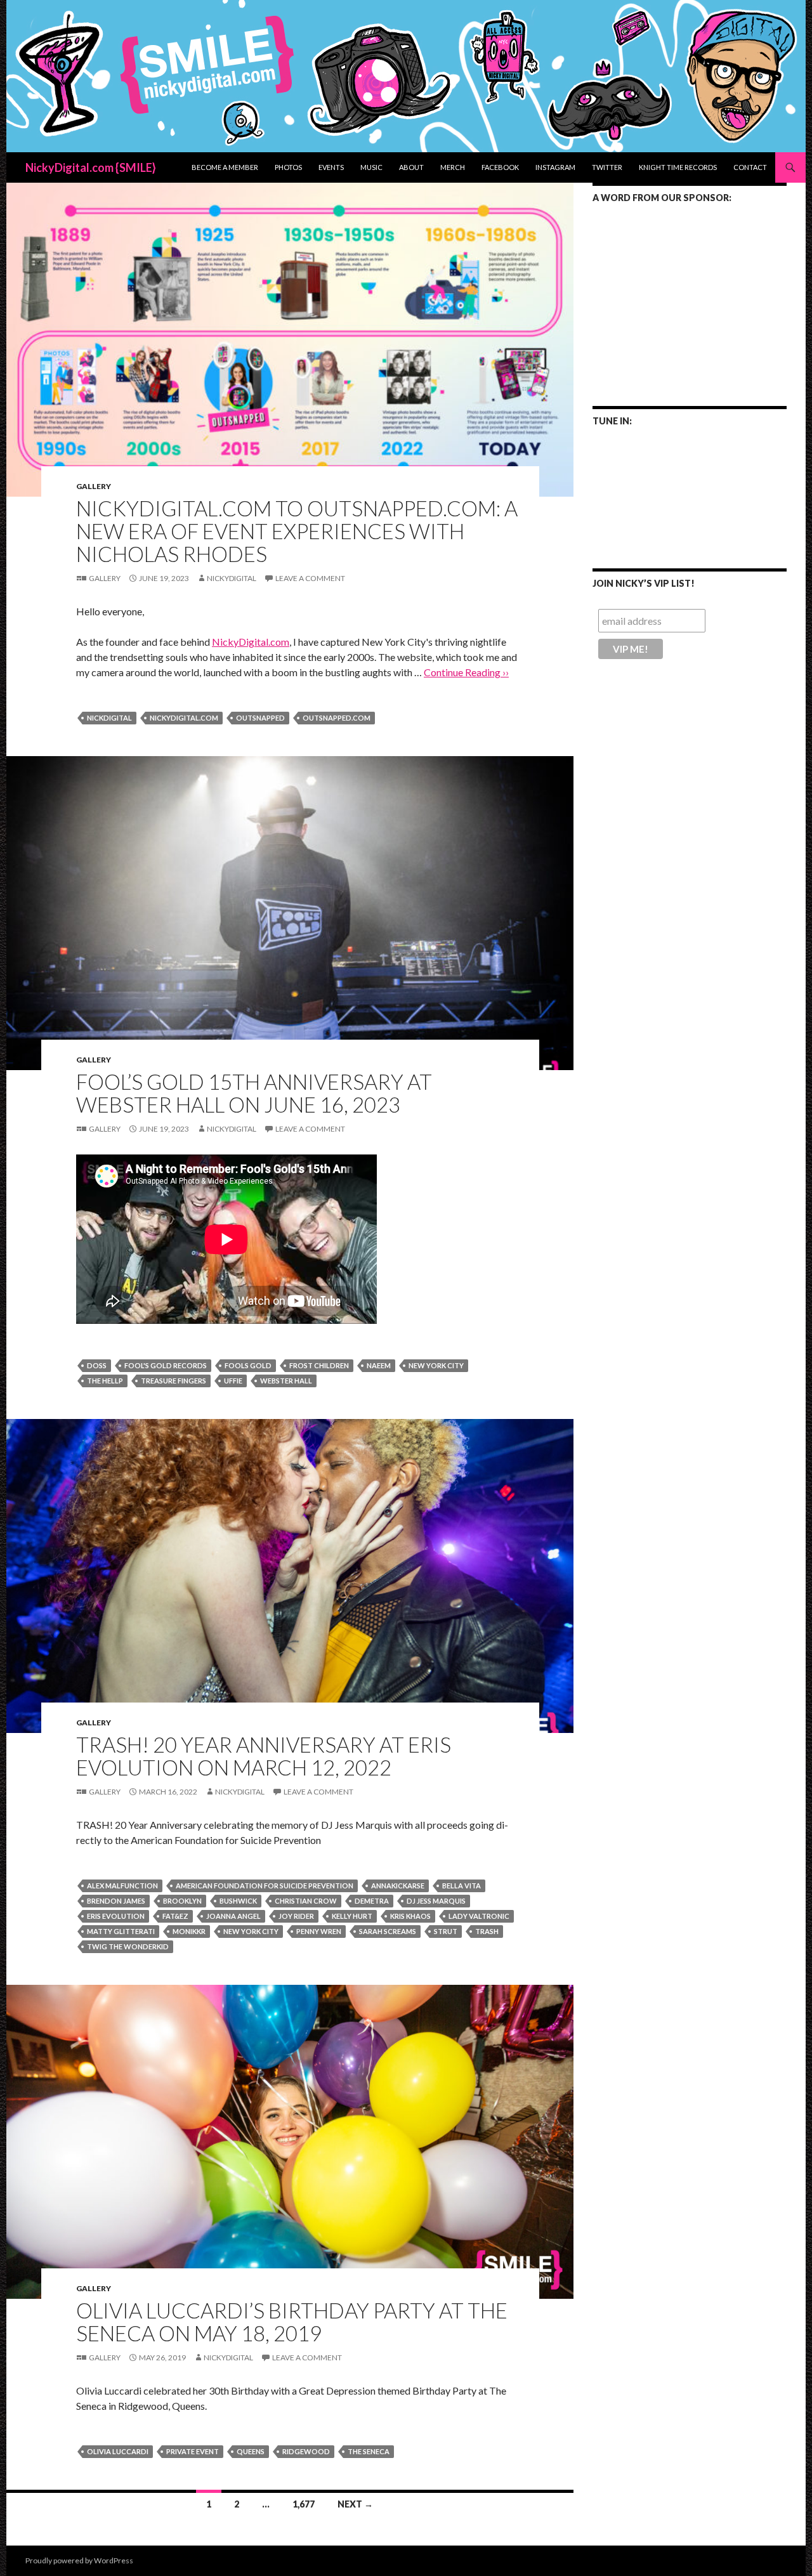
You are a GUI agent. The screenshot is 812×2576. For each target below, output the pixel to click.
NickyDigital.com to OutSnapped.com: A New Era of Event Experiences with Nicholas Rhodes (297, 531)
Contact (750, 167)
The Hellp (105, 1381)
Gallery (94, 486)
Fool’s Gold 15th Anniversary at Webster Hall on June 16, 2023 (254, 1093)
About (411, 167)
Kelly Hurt (352, 1916)
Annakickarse (398, 1886)
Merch (453, 167)
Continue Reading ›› (466, 672)
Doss (97, 1365)
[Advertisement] (690, 296)
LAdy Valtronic (479, 1916)
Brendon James (116, 1901)
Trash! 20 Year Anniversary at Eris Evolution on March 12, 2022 (264, 1756)
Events (331, 167)
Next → (355, 2504)
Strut (446, 1931)
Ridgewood (306, 2451)
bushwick (238, 1901)
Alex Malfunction (122, 1886)
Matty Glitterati (121, 1931)
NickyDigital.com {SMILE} (91, 167)
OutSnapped (260, 718)
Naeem (379, 1365)
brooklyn (182, 1901)
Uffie (233, 1381)
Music (371, 167)
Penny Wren (319, 1931)
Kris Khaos (410, 1916)
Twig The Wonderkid (128, 1946)
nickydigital (232, 578)
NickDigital (109, 718)
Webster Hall (286, 1381)
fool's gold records (166, 1365)
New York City (436, 1365)
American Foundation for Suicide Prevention (265, 1886)
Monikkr (189, 1931)
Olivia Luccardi (118, 2451)
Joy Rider (296, 1916)
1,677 (304, 2504)
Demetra (372, 1901)
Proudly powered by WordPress (79, 2560)
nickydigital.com (184, 718)
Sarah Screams (388, 1931)
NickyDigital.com (251, 642)
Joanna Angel (233, 1916)
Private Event (193, 2451)
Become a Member (225, 167)
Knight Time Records (678, 167)
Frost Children (319, 1365)
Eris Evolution (116, 1916)
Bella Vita (462, 1886)
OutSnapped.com (337, 718)
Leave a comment (310, 578)
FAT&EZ (175, 1916)
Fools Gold (248, 1365)
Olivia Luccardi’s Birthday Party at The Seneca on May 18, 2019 (292, 2322)
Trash (487, 1931)
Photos (288, 167)
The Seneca (369, 2451)
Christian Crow (306, 1901)
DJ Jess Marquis (436, 1901)
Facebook (500, 167)
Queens (251, 2451)
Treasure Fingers (174, 1381)
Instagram (555, 167)
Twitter (607, 167)
